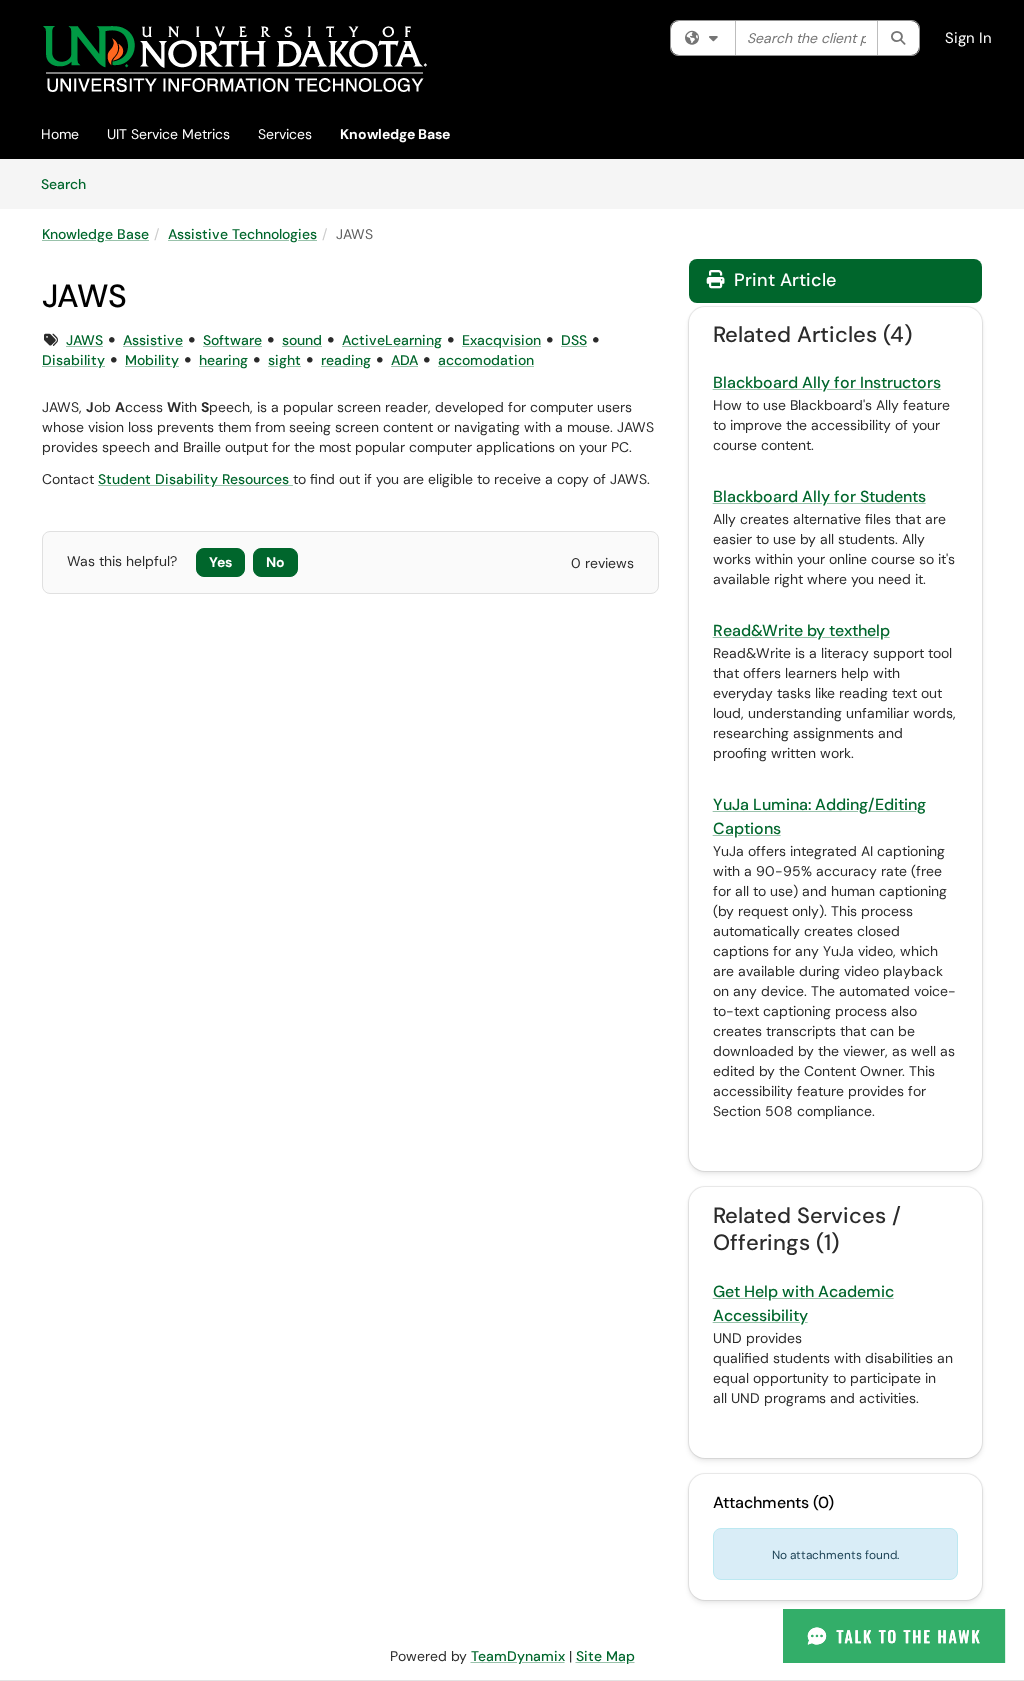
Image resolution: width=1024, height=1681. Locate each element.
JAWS (84, 340)
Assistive (153, 340)
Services (285, 134)
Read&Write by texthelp (801, 630)
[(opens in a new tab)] (234, 59)
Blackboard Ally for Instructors (827, 382)
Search (70, 183)
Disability (73, 360)
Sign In (968, 38)
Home (60, 134)
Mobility (152, 360)
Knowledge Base (395, 134)
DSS (574, 340)
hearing (223, 360)
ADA (404, 360)
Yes (220, 562)
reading (346, 360)
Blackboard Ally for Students (819, 496)
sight (284, 360)
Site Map (605, 1656)
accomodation (486, 360)
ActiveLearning (392, 340)
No (275, 562)
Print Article (782, 280)
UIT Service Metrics (168, 134)
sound (302, 340)
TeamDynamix (518, 1656)
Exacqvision (501, 340)
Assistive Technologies (242, 234)
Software (232, 340)
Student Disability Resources (195, 479)
